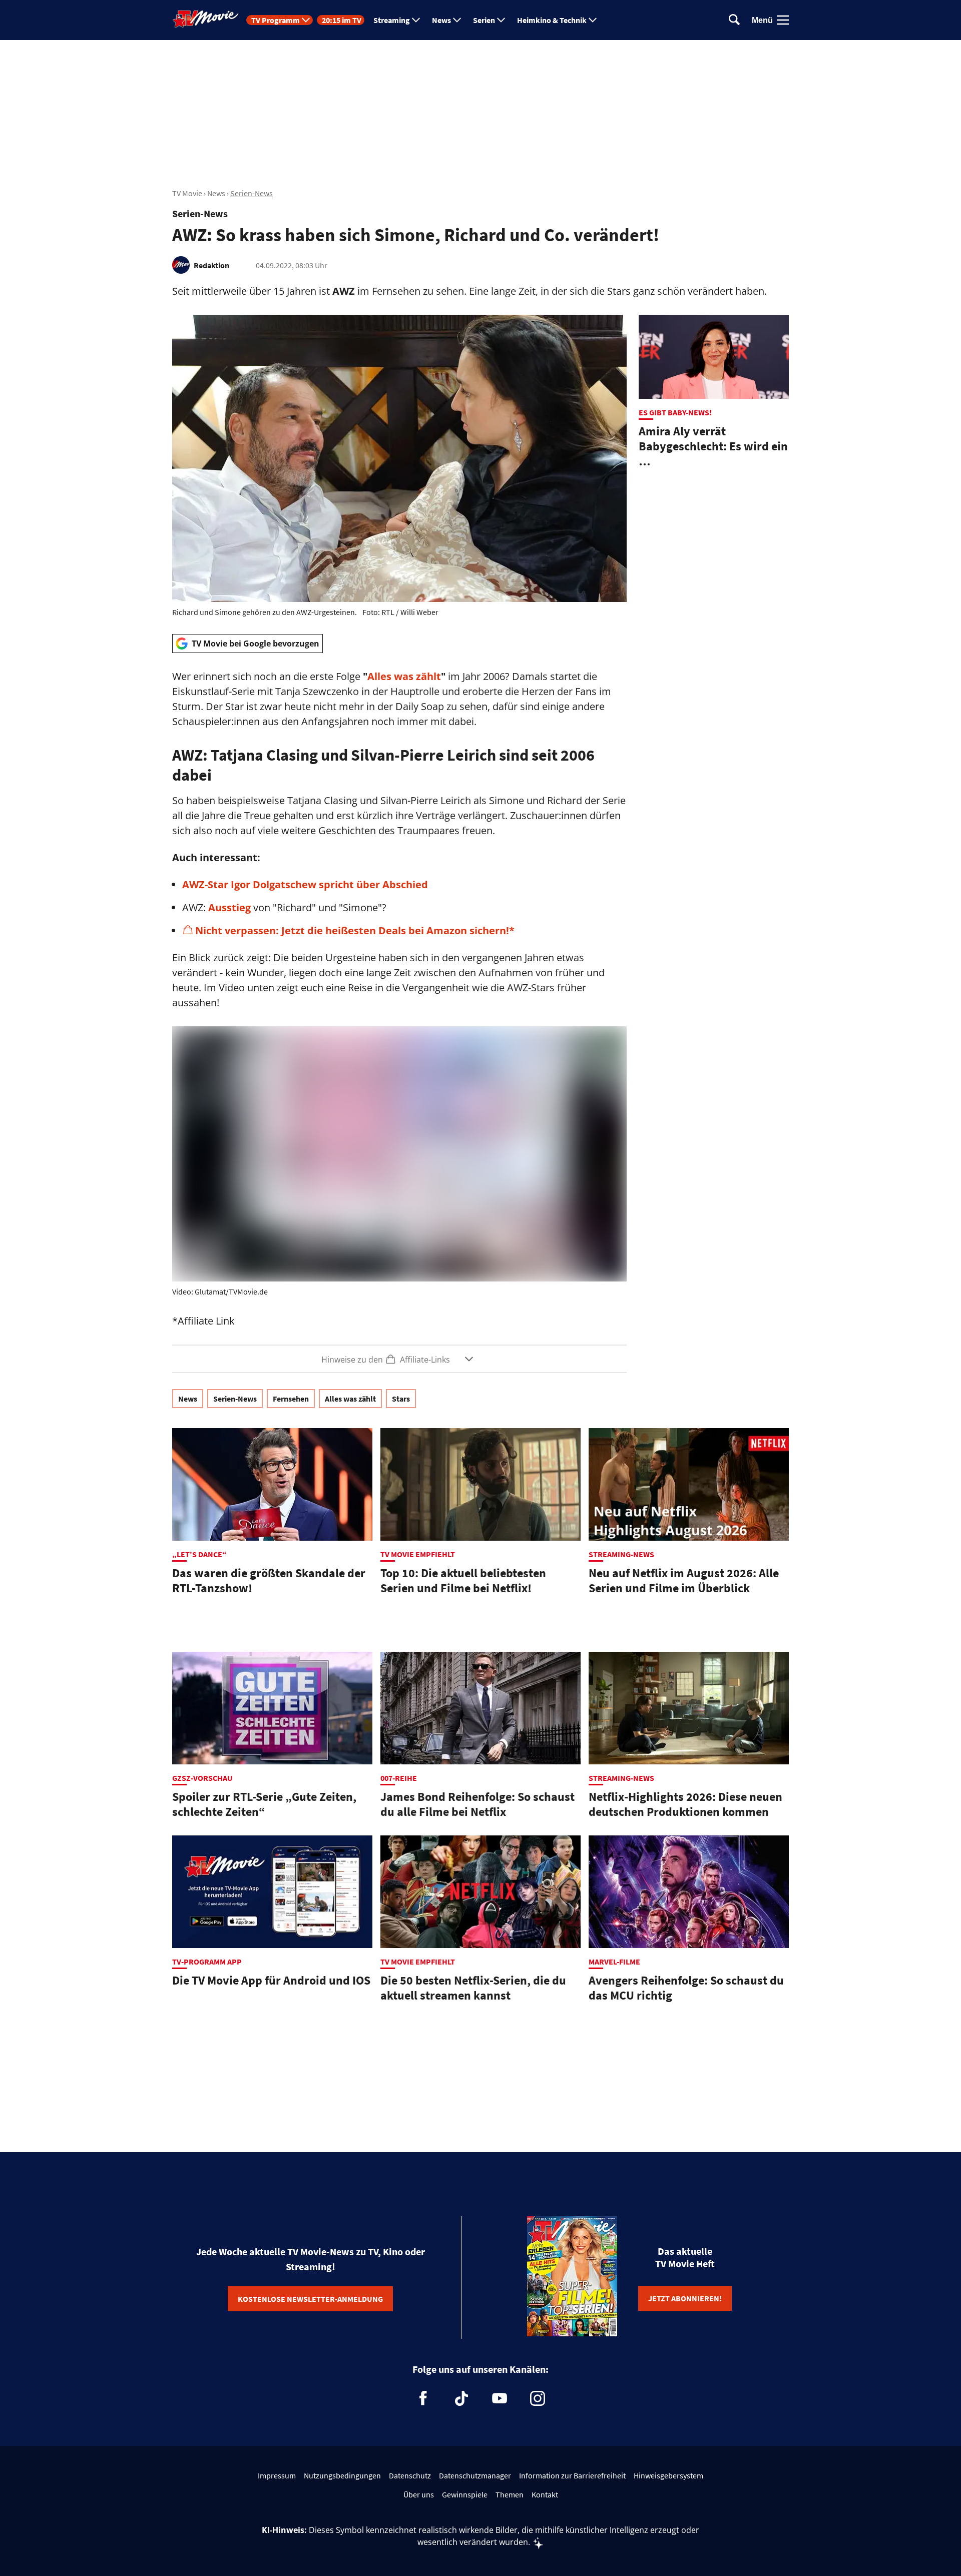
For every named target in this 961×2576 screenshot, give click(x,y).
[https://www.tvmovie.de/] (206, 19)
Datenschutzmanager (475, 2475)
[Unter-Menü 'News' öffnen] (457, 20)
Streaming (392, 20)
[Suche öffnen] (734, 20)
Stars (401, 1399)
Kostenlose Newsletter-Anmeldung (310, 2299)
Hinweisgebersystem (668, 2475)
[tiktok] (461, 2398)
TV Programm (276, 20)
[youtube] (500, 2398)
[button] (399, 1359)
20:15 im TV (342, 20)
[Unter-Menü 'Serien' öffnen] (501, 20)
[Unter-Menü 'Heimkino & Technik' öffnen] (593, 20)
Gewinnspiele (465, 2494)
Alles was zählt (404, 676)
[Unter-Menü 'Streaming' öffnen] (416, 20)
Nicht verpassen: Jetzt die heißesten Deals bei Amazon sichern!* (355, 930)
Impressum (277, 2475)
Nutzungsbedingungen (342, 2475)
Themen (510, 2494)
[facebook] (423, 2398)
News (441, 20)
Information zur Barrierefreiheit (572, 2475)
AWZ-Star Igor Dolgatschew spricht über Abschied (305, 884)
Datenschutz (410, 2475)
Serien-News (252, 193)
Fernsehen (291, 1399)
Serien (484, 20)
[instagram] (538, 2398)
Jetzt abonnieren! (685, 2298)
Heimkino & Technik (552, 20)
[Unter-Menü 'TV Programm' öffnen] (306, 20)
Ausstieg (229, 907)
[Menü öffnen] (783, 20)
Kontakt (545, 2494)
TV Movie (187, 193)
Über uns (419, 2494)
